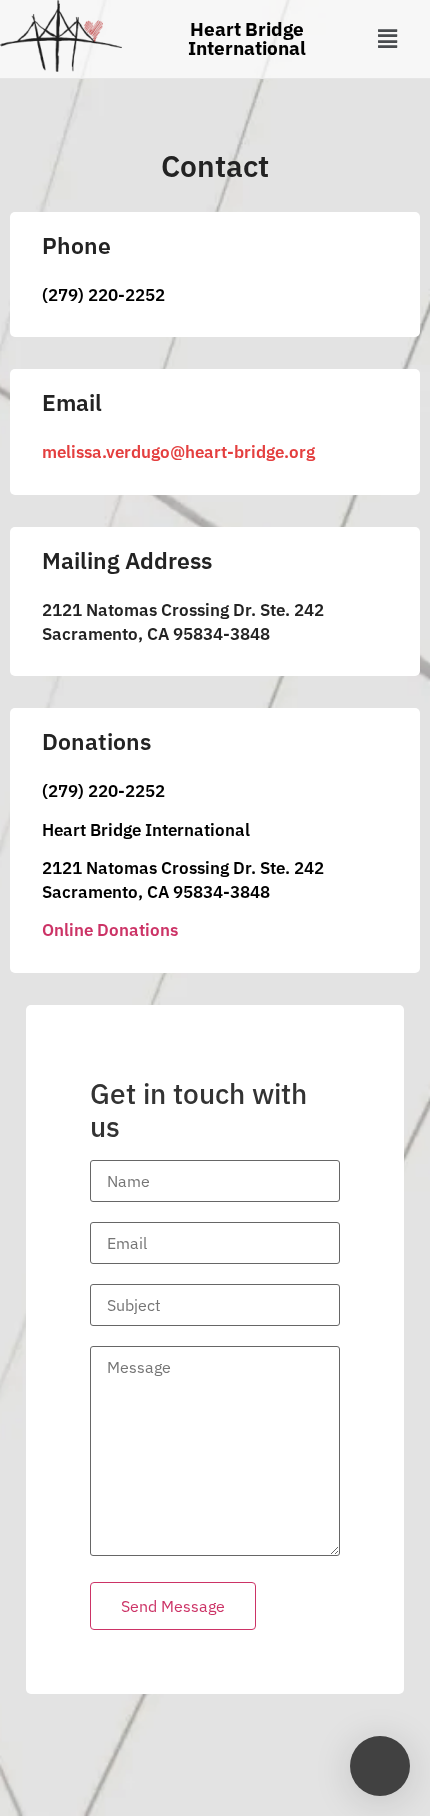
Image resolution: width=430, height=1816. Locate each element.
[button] (387, 38)
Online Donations (110, 930)
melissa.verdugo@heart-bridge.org (178, 452)
